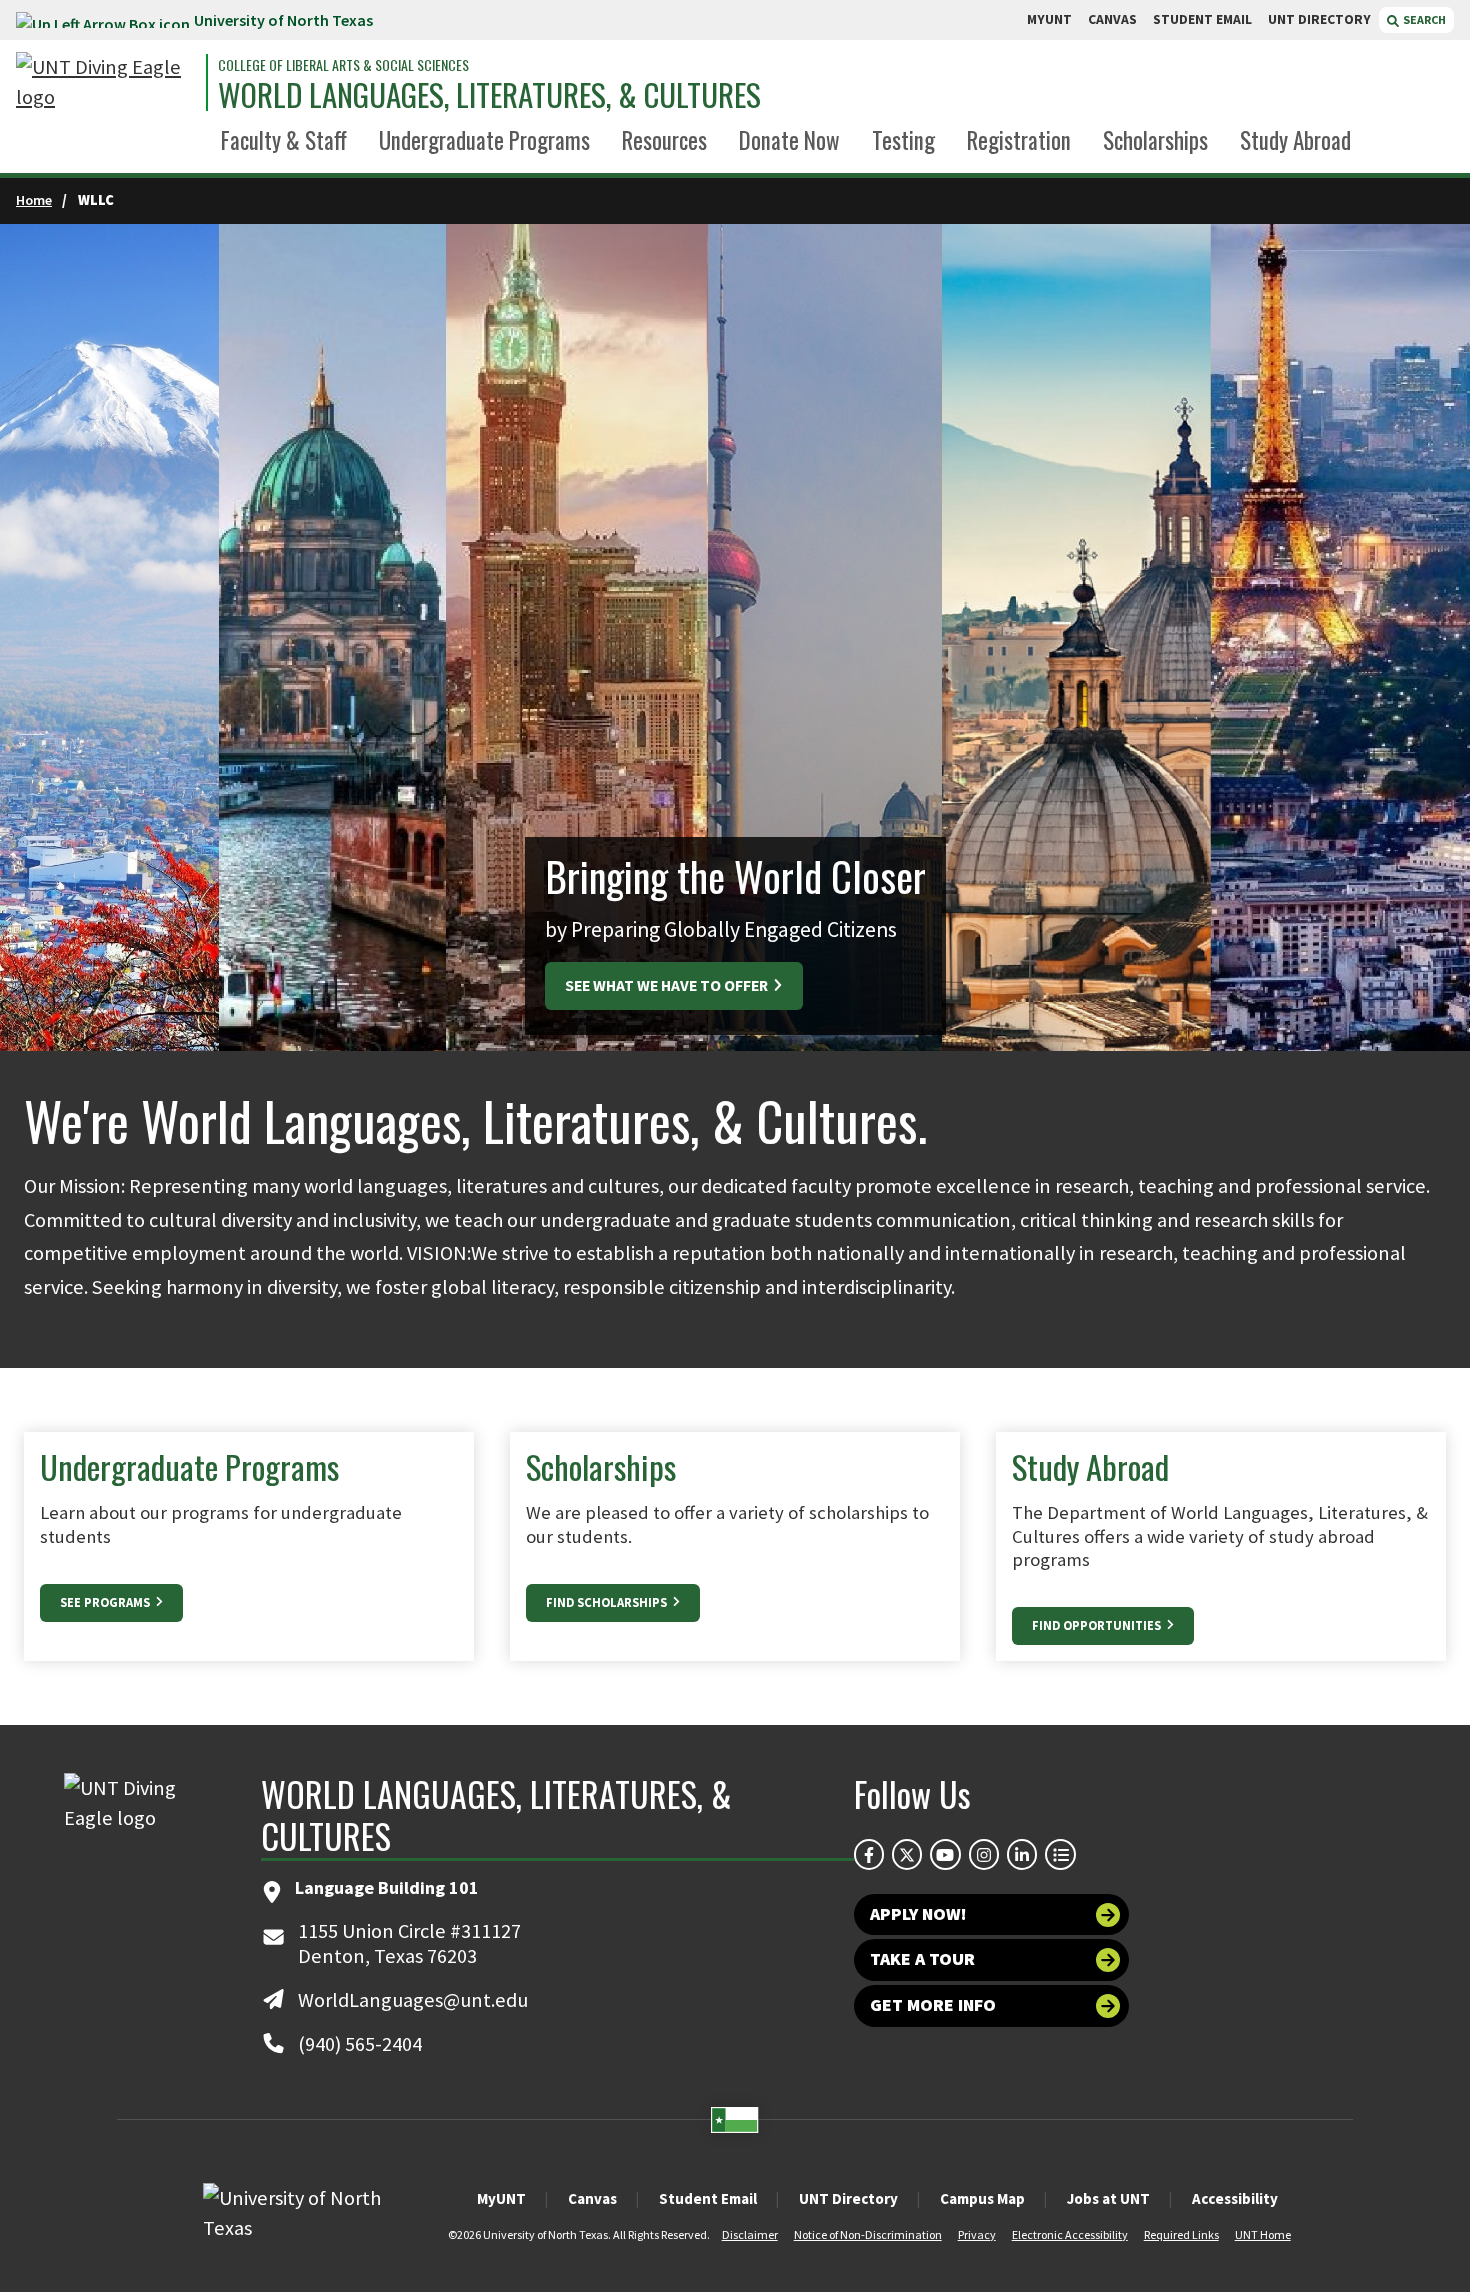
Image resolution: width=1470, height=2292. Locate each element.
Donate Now (789, 140)
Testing (903, 140)
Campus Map (982, 2198)
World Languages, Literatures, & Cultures (489, 94)
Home (34, 200)
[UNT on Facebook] (869, 1854)
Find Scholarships (608, 1602)
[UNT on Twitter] (907, 1854)
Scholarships (1155, 140)
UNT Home (1263, 2234)
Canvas (592, 2198)
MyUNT (501, 2198)
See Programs (106, 1602)
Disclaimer (750, 2234)
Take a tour (922, 1959)
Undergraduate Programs (484, 140)
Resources (664, 140)
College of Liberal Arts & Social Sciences (343, 65)
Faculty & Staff (284, 140)
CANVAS (1112, 19)
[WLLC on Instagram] (984, 1854)
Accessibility (1235, 2198)
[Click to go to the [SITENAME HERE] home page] (106, 82)
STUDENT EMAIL (1202, 19)
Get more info (933, 2005)
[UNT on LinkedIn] (1022, 1854)
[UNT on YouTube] (945, 1854)
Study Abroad (1295, 140)
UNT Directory (848, 2198)
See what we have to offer (668, 985)
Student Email (708, 2198)
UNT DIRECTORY (1319, 19)
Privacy (977, 2234)
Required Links (1181, 2234)
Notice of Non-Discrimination (868, 2234)
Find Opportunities (1098, 1625)
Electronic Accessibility (1070, 2234)
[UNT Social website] (1060, 1854)
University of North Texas (283, 20)
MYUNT (1049, 19)
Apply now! (918, 1914)
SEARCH (1423, 19)
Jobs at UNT (1108, 2198)
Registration (1019, 140)
